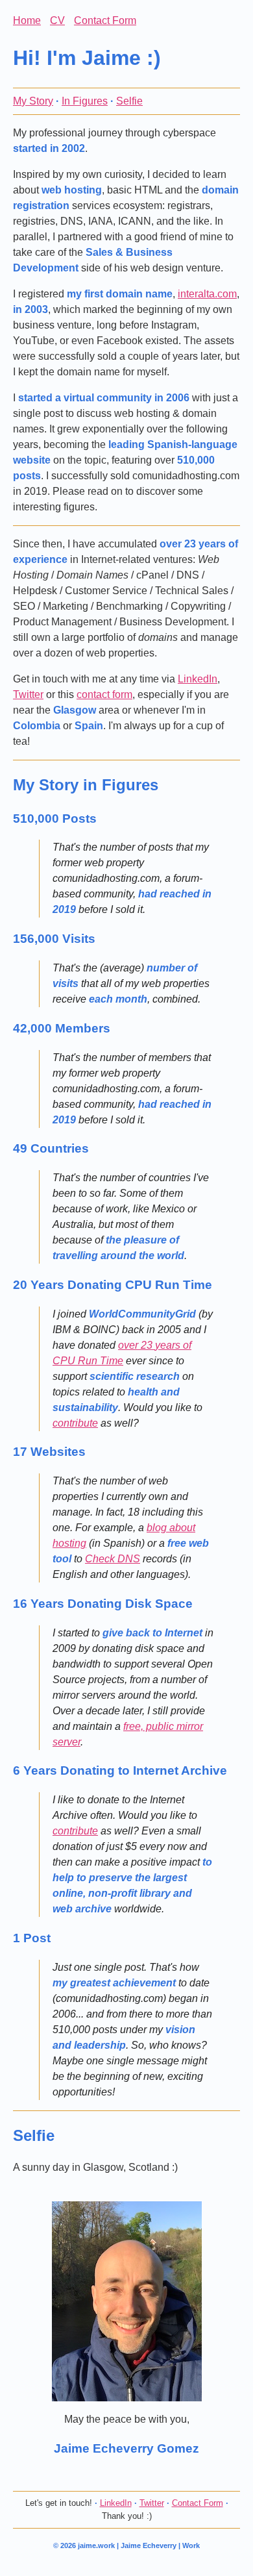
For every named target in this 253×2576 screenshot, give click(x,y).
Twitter (28, 694)
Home (27, 20)
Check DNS (113, 1559)
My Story (33, 101)
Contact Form (105, 20)
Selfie (129, 101)
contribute (75, 1423)
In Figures (85, 101)
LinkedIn (198, 679)
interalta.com (207, 294)
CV (57, 20)
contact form (104, 694)
